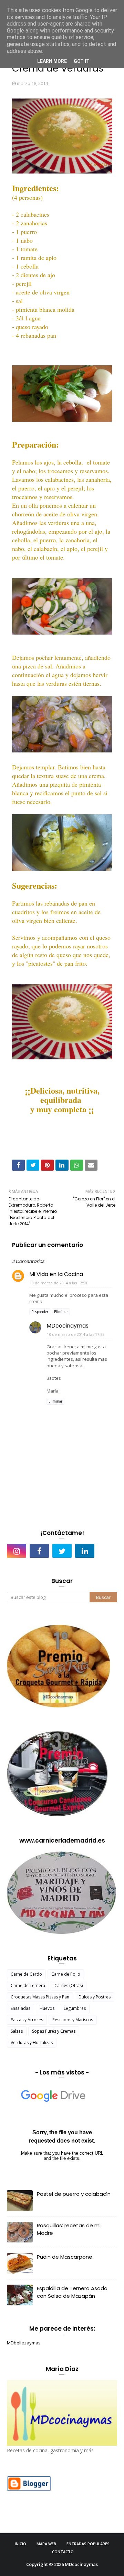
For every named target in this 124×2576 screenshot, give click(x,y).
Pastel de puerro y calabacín (74, 2194)
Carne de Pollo (66, 1974)
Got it (82, 61)
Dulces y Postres (95, 1997)
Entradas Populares (88, 2544)
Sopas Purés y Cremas (54, 2031)
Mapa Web (46, 2544)
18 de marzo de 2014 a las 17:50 (58, 1283)
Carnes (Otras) (69, 1985)
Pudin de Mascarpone (65, 2257)
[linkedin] (85, 1551)
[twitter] (62, 1551)
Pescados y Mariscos (73, 2020)
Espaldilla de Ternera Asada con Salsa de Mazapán (72, 2292)
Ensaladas (20, 2008)
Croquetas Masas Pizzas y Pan (40, 1997)
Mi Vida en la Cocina (56, 1274)
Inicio (20, 2544)
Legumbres (75, 2008)
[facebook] (39, 1551)
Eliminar (61, 1312)
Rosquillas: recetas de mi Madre (69, 2229)
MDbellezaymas (24, 2343)
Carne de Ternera (28, 1985)
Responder (40, 1312)
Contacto (63, 2552)
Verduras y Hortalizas (32, 2043)
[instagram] (17, 1551)
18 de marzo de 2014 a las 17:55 (76, 1334)
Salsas (17, 2031)
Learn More (52, 61)
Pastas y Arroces (27, 2020)
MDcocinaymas (68, 1326)
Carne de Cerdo (26, 1974)
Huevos (47, 2008)
